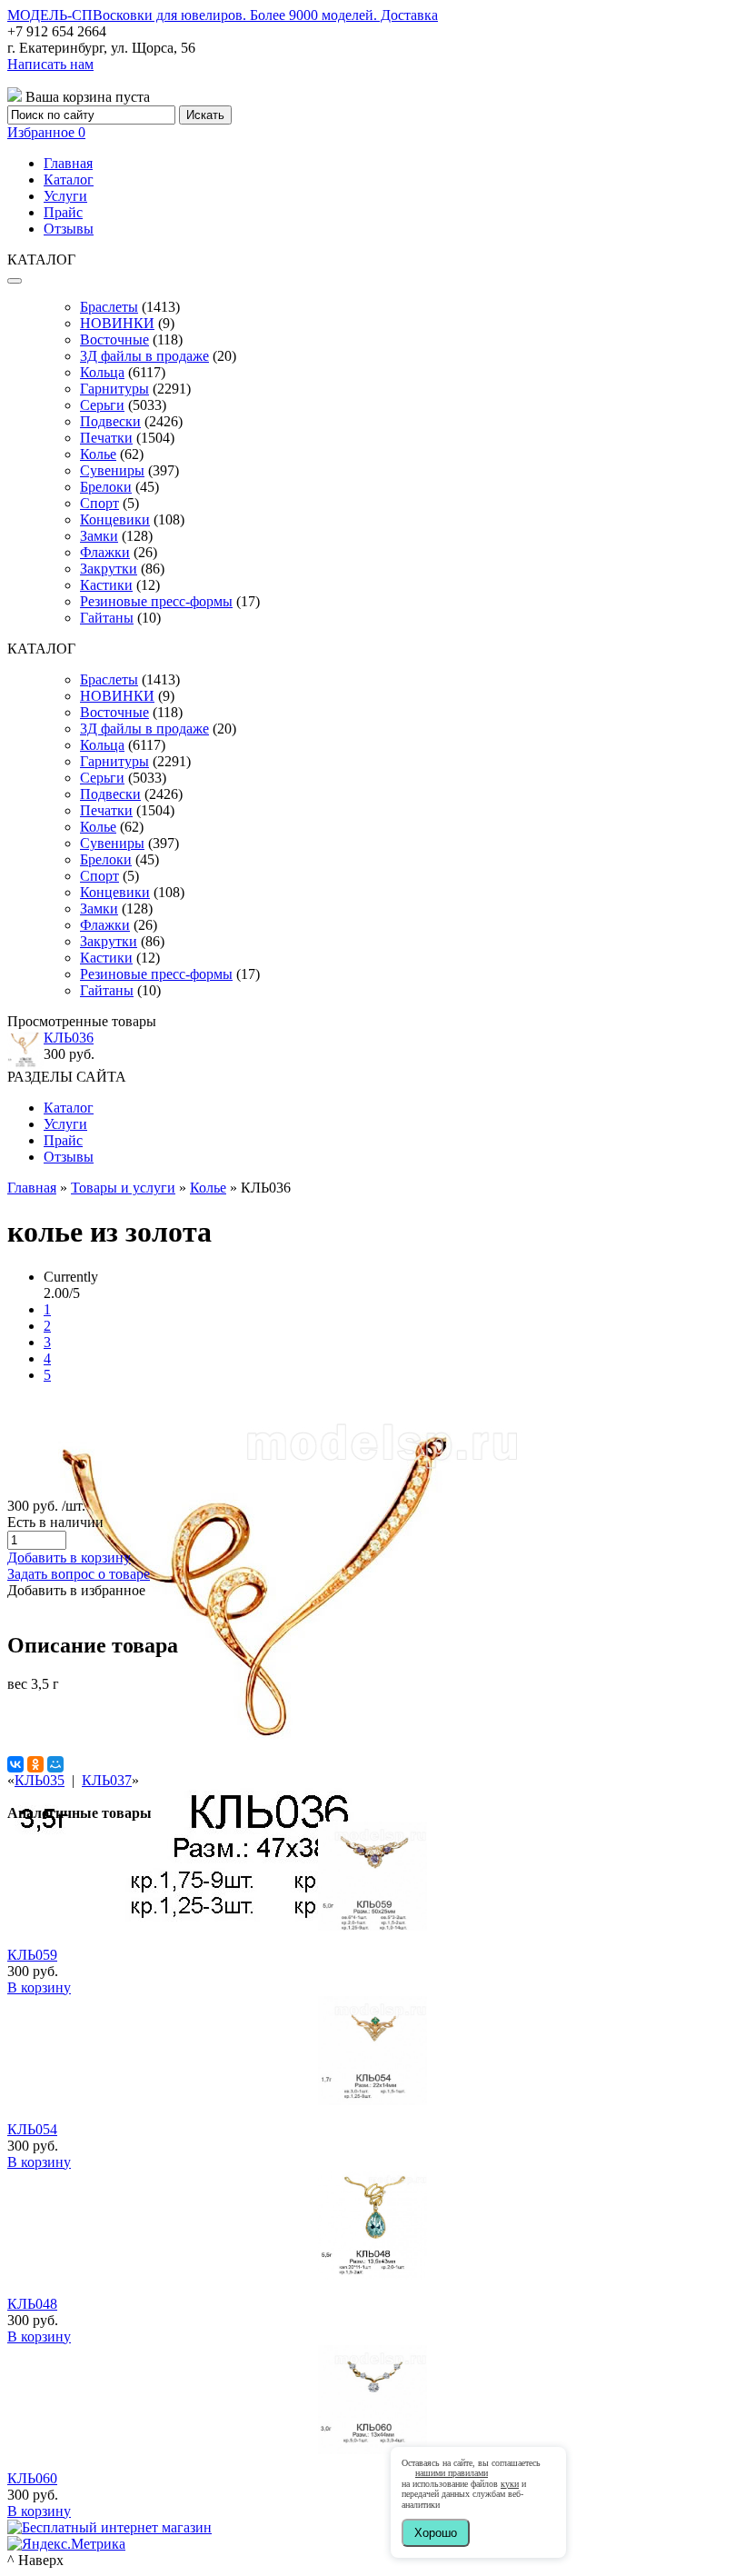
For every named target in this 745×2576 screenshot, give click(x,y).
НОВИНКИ (117, 323)
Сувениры (112, 470)
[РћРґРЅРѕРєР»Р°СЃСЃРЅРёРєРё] (35, 1764)
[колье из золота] (264, 1946)
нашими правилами (452, 2473)
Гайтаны (107, 618)
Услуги (65, 196)
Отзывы (69, 229)
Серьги (102, 405)
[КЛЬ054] (372, 2100)
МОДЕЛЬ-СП (223, 15)
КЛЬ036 (69, 1038)
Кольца (102, 372)
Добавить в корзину (69, 1558)
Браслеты (109, 307)
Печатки (106, 438)
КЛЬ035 (40, 1780)
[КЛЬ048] (372, 2275)
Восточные (114, 339)
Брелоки (106, 487)
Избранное (46, 132)
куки (510, 2484)
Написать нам (50, 64)
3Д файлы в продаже (144, 356)
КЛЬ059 (32, 1955)
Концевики (115, 519)
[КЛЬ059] (372, 1926)
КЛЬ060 (32, 2478)
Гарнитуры (114, 389)
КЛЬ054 (32, 2129)
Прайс (63, 212)
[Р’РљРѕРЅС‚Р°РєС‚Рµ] (15, 1764)
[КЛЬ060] (372, 2449)
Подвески (110, 421)
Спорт (99, 503)
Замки (99, 536)
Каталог (69, 180)
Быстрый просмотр (373, 1950)
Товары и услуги (123, 1188)
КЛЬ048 (32, 2304)
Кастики (106, 585)
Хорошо (436, 2533)
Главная (68, 163)
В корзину (39, 1987)
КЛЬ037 (107, 1780)
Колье (98, 454)
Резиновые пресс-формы (156, 601)
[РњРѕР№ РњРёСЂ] (55, 1764)
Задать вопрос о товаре (79, 1574)
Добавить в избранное (76, 1590)
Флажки (105, 552)
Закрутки (109, 569)
